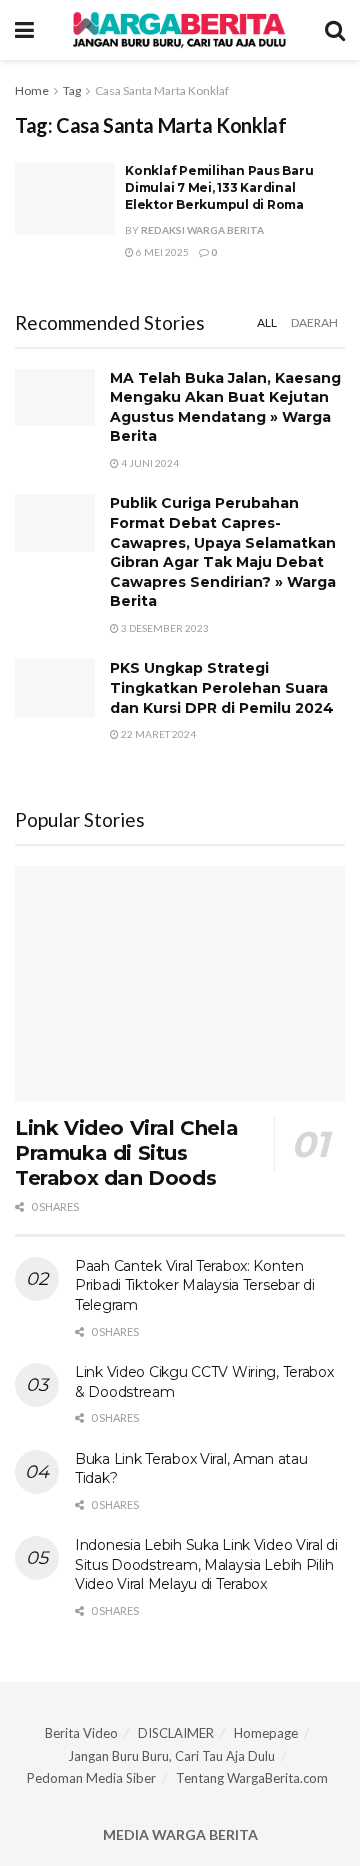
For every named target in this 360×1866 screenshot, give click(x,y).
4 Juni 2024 (149, 463)
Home (32, 90)
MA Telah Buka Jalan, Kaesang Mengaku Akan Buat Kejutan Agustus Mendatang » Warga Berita (225, 407)
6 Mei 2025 (161, 252)
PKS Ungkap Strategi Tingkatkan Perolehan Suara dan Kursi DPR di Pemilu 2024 (222, 687)
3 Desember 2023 (164, 628)
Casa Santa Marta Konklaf (162, 90)
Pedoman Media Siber (91, 1778)
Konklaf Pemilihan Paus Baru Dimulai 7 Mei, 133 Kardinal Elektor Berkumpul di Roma (219, 187)
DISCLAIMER (176, 1733)
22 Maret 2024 (157, 734)
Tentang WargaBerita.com (252, 1778)
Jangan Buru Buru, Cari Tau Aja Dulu (171, 1756)
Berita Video (81, 1733)
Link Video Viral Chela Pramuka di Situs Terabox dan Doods (126, 1153)
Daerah (314, 322)
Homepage (266, 1733)
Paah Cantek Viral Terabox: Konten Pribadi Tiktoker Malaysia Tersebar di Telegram (195, 1285)
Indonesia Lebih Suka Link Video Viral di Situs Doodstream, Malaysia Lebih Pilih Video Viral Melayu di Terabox (206, 1564)
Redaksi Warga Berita (202, 230)
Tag (72, 90)
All (267, 322)
